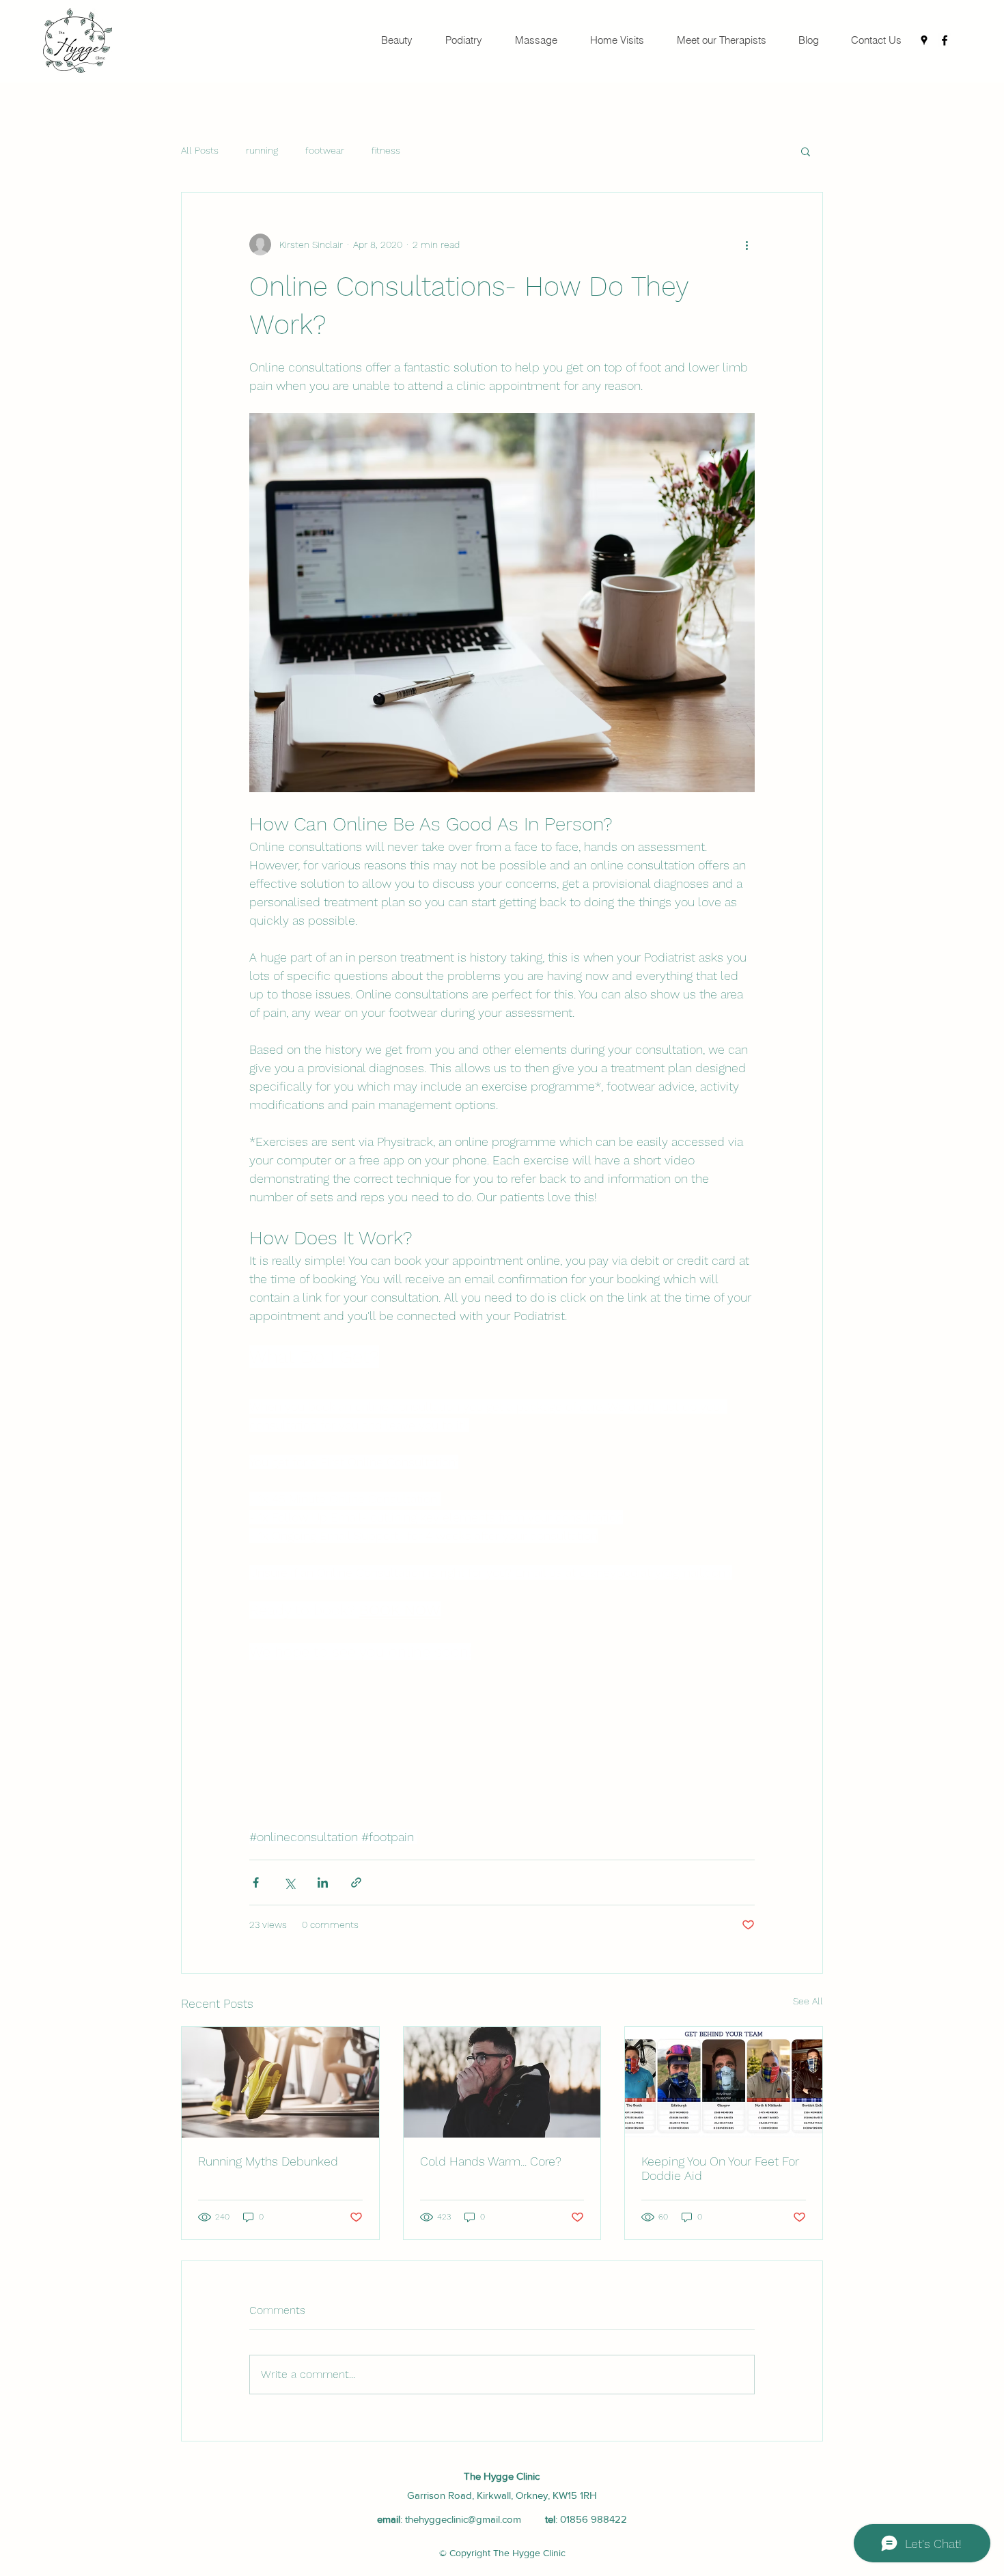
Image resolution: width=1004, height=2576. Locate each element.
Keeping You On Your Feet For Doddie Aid (720, 2168)
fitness (386, 150)
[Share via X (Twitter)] (289, 1882)
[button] (806, 151)
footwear (325, 150)
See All (808, 2001)
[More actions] (747, 244)
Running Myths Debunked (268, 2161)
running (262, 150)
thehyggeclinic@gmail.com (463, 2519)
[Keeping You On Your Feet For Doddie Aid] (724, 2082)
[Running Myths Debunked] (280, 2082)
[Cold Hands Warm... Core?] (502, 2082)
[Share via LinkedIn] (323, 1882)
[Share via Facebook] (256, 1882)
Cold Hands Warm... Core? (491, 2161)
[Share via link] (356, 1882)
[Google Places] (924, 40)
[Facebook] (945, 40)
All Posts (200, 150)
